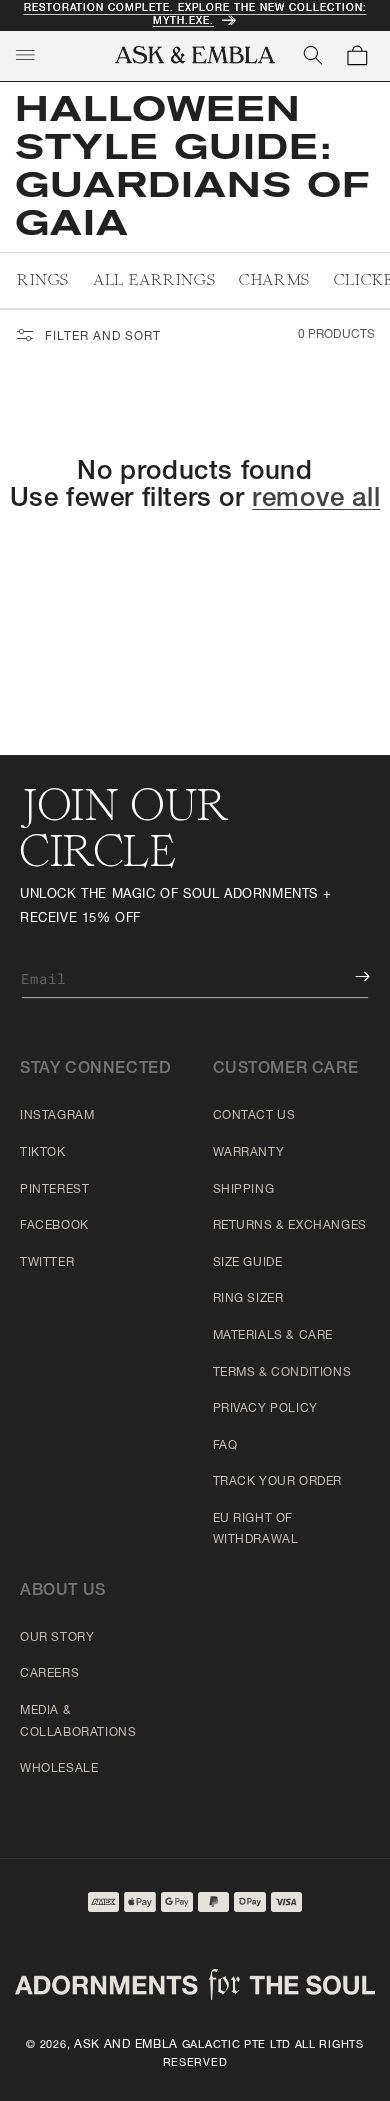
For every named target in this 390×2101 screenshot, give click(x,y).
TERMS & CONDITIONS (282, 1373)
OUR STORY (57, 1638)
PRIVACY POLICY (265, 1409)
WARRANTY (249, 1153)
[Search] (313, 55)
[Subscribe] (348, 976)
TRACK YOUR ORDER (278, 1482)
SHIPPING (244, 1190)
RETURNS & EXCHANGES (290, 1226)
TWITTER (47, 1263)
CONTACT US (254, 1116)
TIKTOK (43, 1153)
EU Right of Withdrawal (256, 1530)
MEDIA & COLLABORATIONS (78, 1722)
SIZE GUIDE (248, 1263)
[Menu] (25, 55)
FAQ (225, 1446)
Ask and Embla (126, 2045)
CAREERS (49, 1674)
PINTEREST (54, 1190)
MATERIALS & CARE (273, 1336)
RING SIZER (248, 1299)
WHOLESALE (59, 1769)
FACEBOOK (54, 1226)
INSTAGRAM (57, 1116)
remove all (316, 500)
